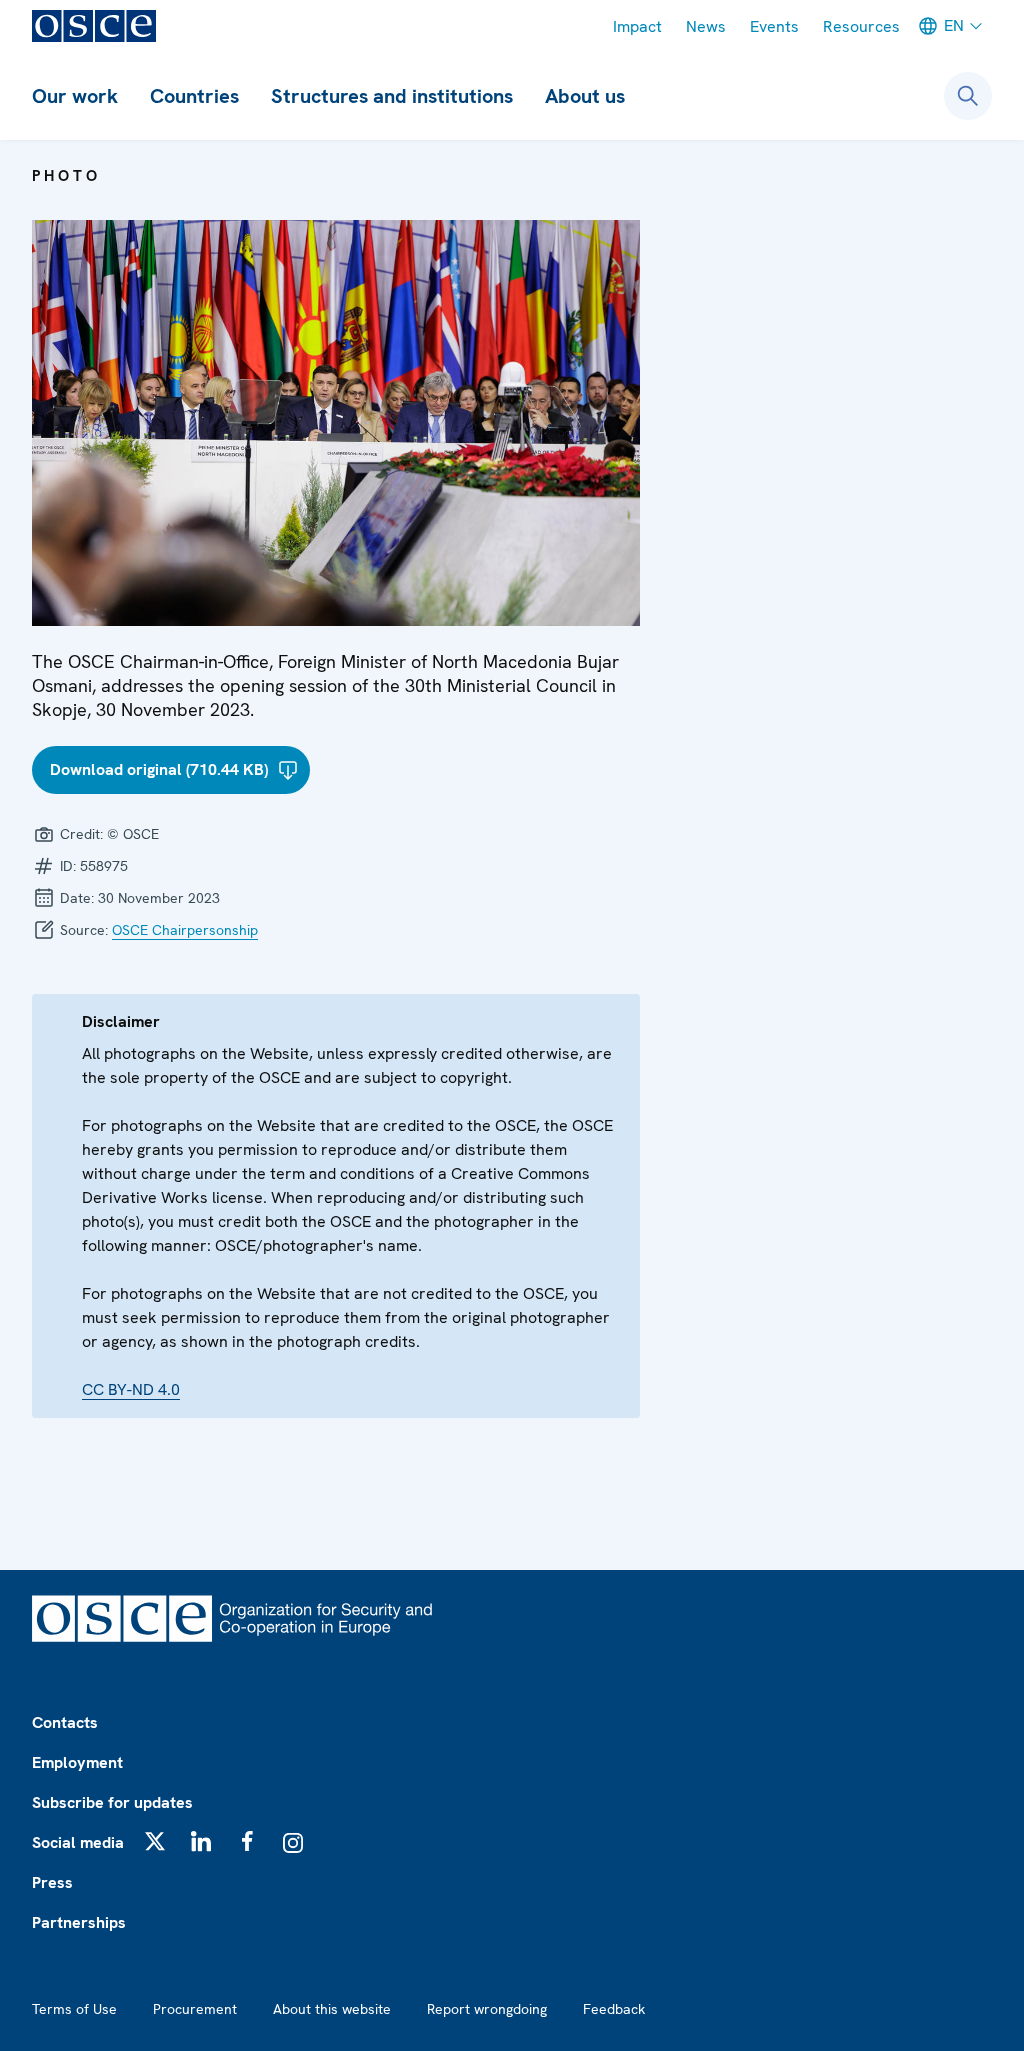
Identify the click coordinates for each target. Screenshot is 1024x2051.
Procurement (195, 2009)
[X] (155, 1841)
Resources (861, 26)
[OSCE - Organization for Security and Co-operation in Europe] (94, 26)
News (706, 26)
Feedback (614, 2009)
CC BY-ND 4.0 (131, 1389)
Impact (637, 26)
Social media (78, 1842)
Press (52, 1882)
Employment (77, 1762)
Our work (75, 96)
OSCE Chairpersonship (185, 930)
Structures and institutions (392, 96)
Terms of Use (74, 2009)
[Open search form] (968, 96)
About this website (332, 2009)
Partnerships (79, 1922)
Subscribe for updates (112, 1802)
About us (585, 96)
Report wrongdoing (487, 2009)
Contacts (65, 1722)
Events (774, 26)
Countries (194, 96)
